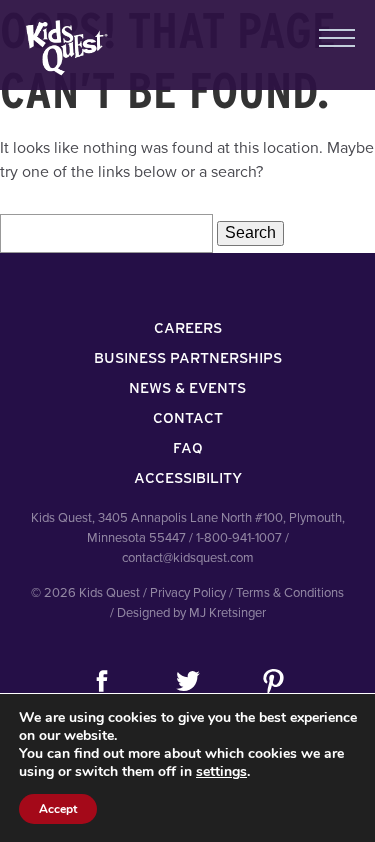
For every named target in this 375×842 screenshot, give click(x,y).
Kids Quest (64, 47)
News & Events (187, 388)
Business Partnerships (188, 358)
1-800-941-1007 (239, 538)
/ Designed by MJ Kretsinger (188, 613)
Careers (188, 328)
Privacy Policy (188, 593)
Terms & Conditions (290, 593)
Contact (188, 418)
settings (221, 772)
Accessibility (188, 478)
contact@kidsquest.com (188, 558)
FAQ (188, 448)
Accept (58, 809)
